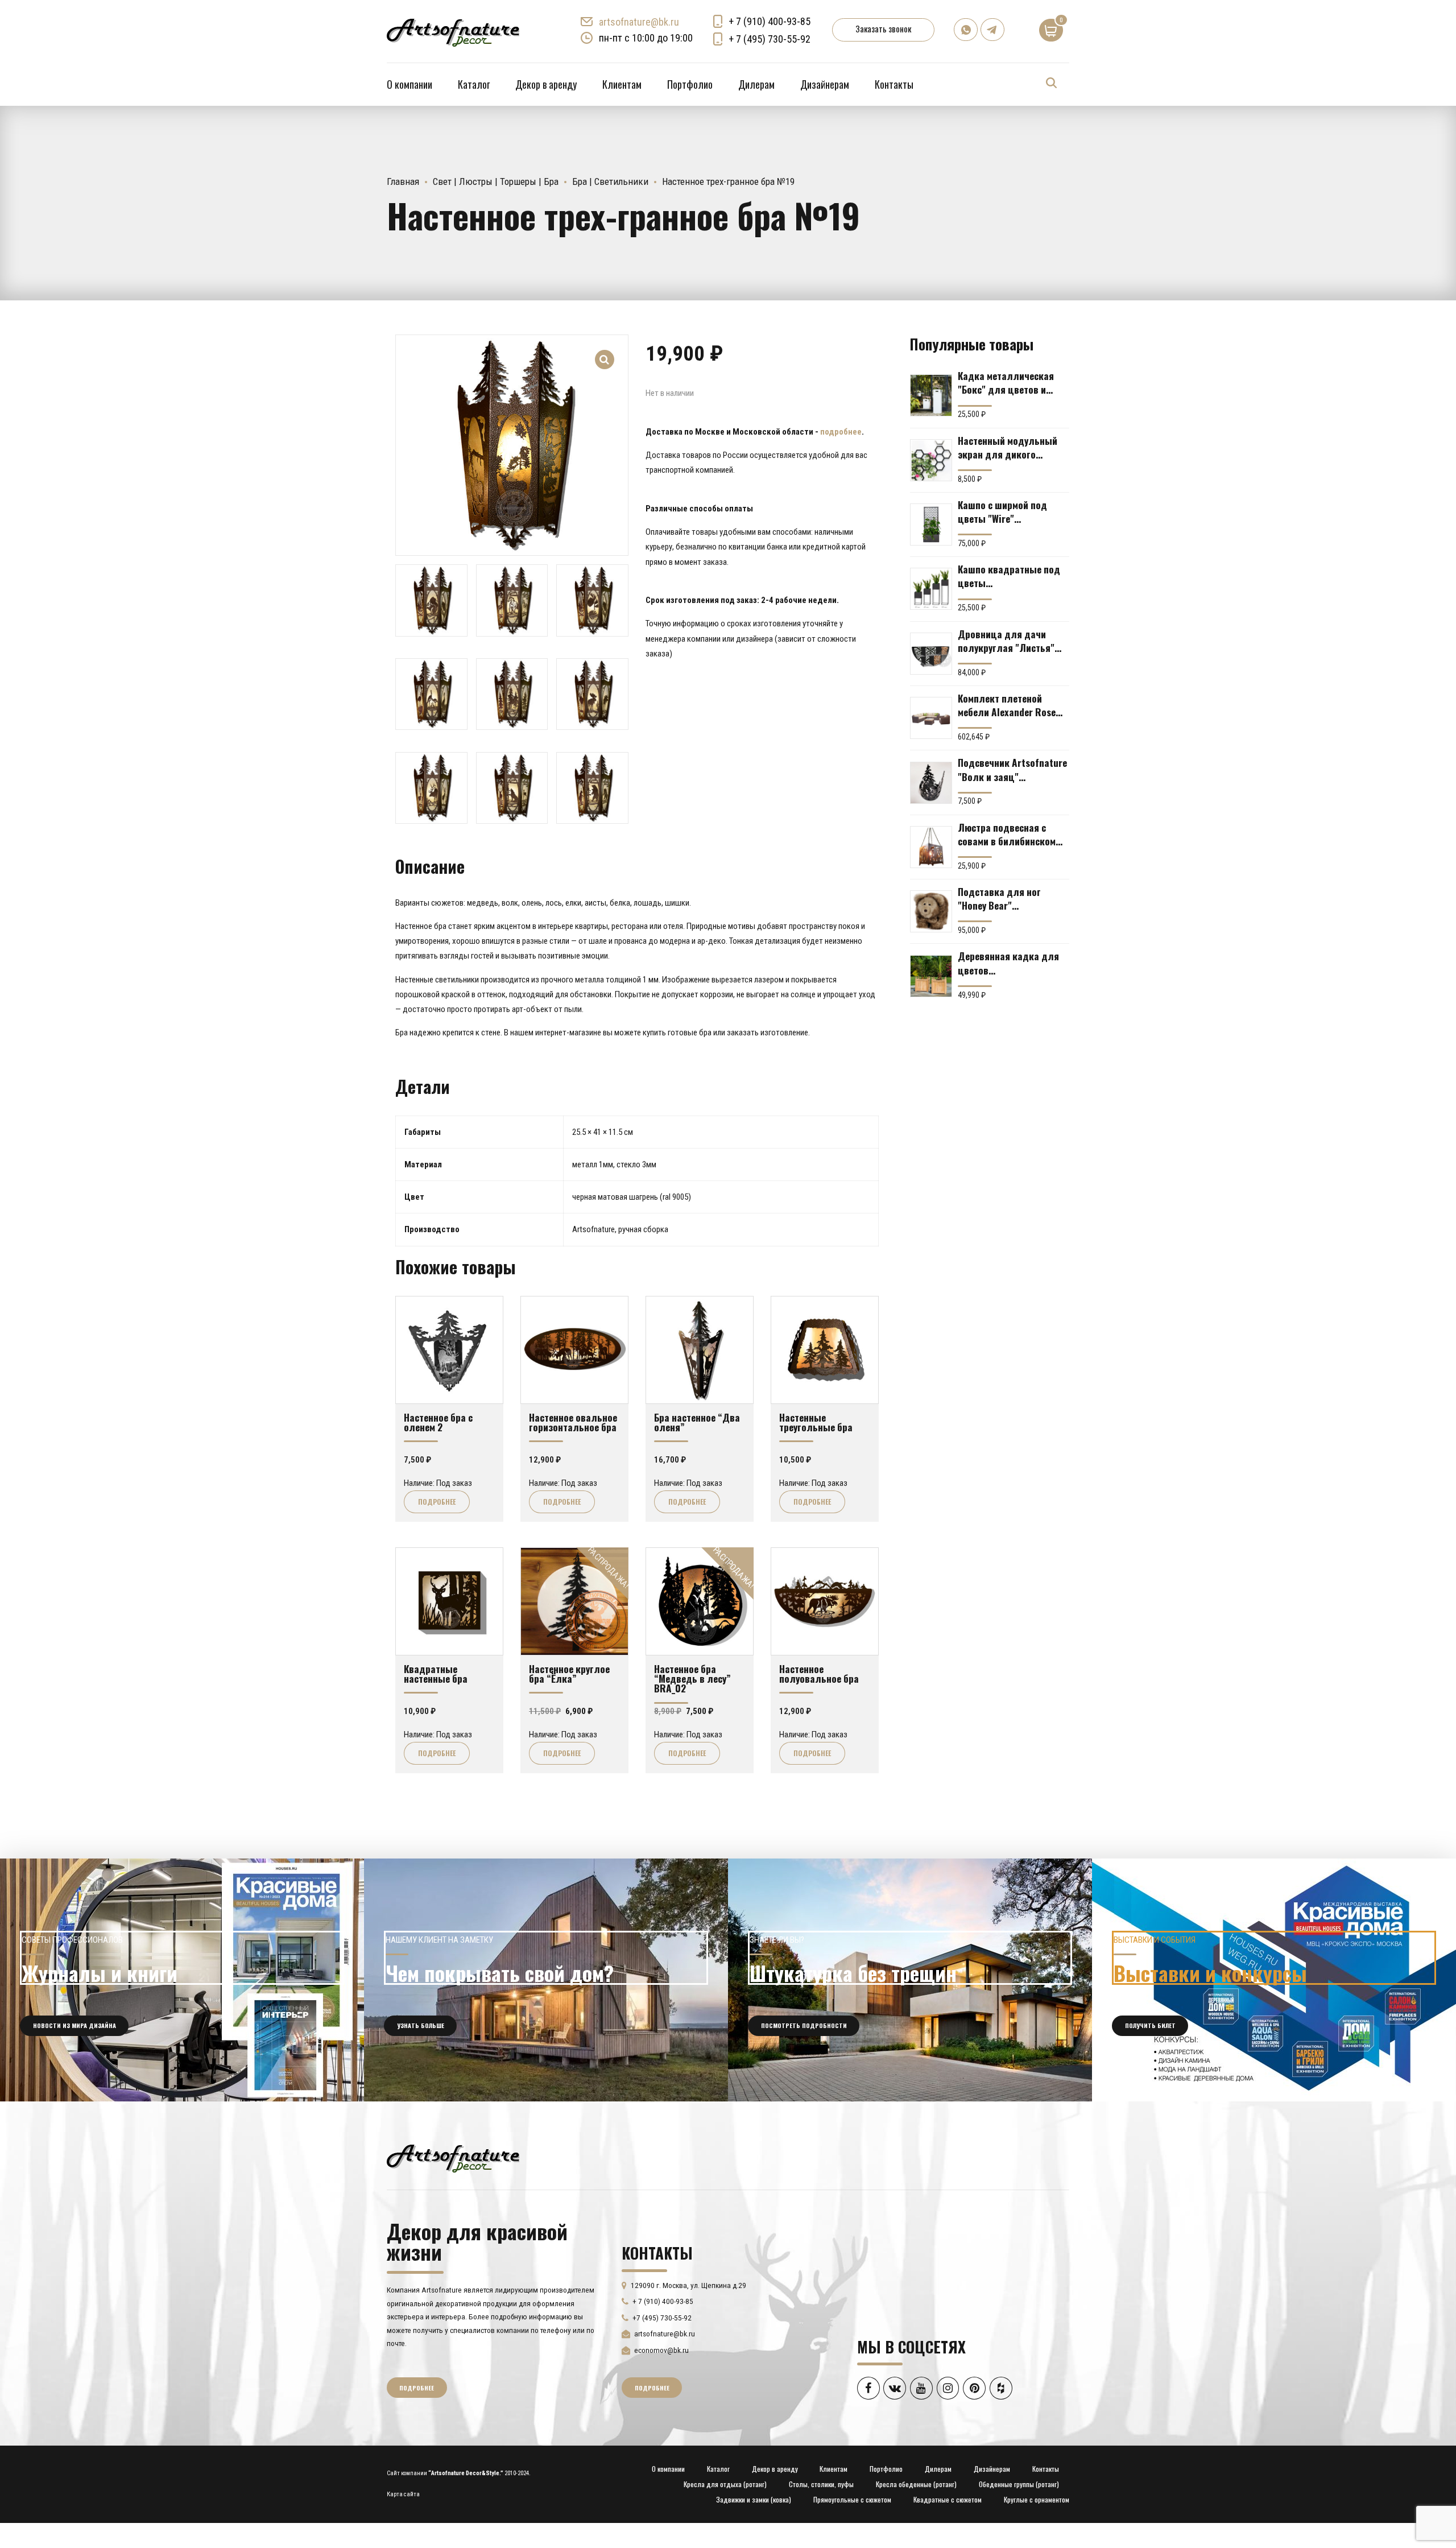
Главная (403, 181)
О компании (409, 84)
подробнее (841, 432)
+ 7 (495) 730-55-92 (770, 39)
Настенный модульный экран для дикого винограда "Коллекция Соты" (1008, 447)
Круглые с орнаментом (1037, 2499)
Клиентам (622, 84)
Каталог (474, 84)
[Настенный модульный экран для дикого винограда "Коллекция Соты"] (931, 460)
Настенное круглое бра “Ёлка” (569, 1673)
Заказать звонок (883, 28)
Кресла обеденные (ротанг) (916, 2484)
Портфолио (690, 84)
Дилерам (756, 84)
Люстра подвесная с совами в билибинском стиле (1007, 834)
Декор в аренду (546, 84)
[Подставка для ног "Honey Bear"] (931, 911)
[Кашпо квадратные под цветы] (931, 589)
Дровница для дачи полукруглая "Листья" (1006, 641)
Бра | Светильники (610, 181)
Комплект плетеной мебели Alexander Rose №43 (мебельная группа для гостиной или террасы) (1010, 705)
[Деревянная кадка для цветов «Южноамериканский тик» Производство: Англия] (931, 976)
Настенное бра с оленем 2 (438, 1422)
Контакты (894, 84)
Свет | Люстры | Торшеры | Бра (496, 181)
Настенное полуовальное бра (819, 1673)
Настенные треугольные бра (816, 1422)
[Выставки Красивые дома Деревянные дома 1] (1274, 1980)
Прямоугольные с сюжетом (852, 2499)
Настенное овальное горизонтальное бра (573, 1422)
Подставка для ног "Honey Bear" (999, 898)
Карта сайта (403, 2494)
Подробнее (437, 1502)
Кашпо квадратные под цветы (1009, 576)
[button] (605, 352)
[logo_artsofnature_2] (453, 2157)
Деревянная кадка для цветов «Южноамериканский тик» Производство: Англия (1008, 963)
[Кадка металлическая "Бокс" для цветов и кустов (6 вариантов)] (931, 395)
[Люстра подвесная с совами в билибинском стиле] (931, 847)
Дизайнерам (825, 84)
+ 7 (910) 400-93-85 (770, 21)
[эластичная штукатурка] (910, 1980)
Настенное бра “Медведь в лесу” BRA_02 (692, 1678)
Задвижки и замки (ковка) (754, 2499)
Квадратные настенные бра (436, 1673)
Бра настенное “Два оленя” (697, 1422)
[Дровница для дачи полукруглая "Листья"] (931, 654)
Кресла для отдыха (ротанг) (725, 2484)
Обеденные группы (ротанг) (1019, 2484)
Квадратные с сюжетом (948, 2499)
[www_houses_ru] (182, 1980)
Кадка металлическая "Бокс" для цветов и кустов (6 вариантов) (1006, 382)
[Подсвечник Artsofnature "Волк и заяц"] (931, 783)
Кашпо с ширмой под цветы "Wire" (1002, 511)
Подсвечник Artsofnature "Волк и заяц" (1012, 769)
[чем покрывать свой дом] (546, 1980)
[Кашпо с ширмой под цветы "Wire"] (931, 525)
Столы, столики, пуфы (821, 2484)
